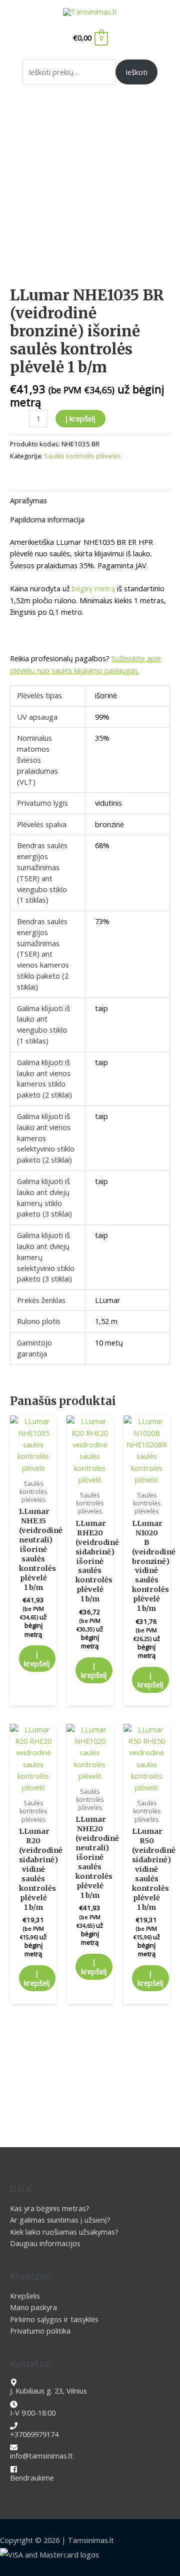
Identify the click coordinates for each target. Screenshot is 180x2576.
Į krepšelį (80, 418)
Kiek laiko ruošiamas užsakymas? (64, 2232)
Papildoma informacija (47, 519)
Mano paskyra (33, 2307)
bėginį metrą (93, 588)
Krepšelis (25, 2296)
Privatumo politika (40, 2331)
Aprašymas (28, 500)
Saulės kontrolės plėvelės (82, 456)
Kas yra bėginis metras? (50, 2208)
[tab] (90, 500)
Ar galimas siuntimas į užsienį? (60, 2220)
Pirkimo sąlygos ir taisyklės (54, 2319)
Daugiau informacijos (45, 2243)
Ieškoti (136, 72)
